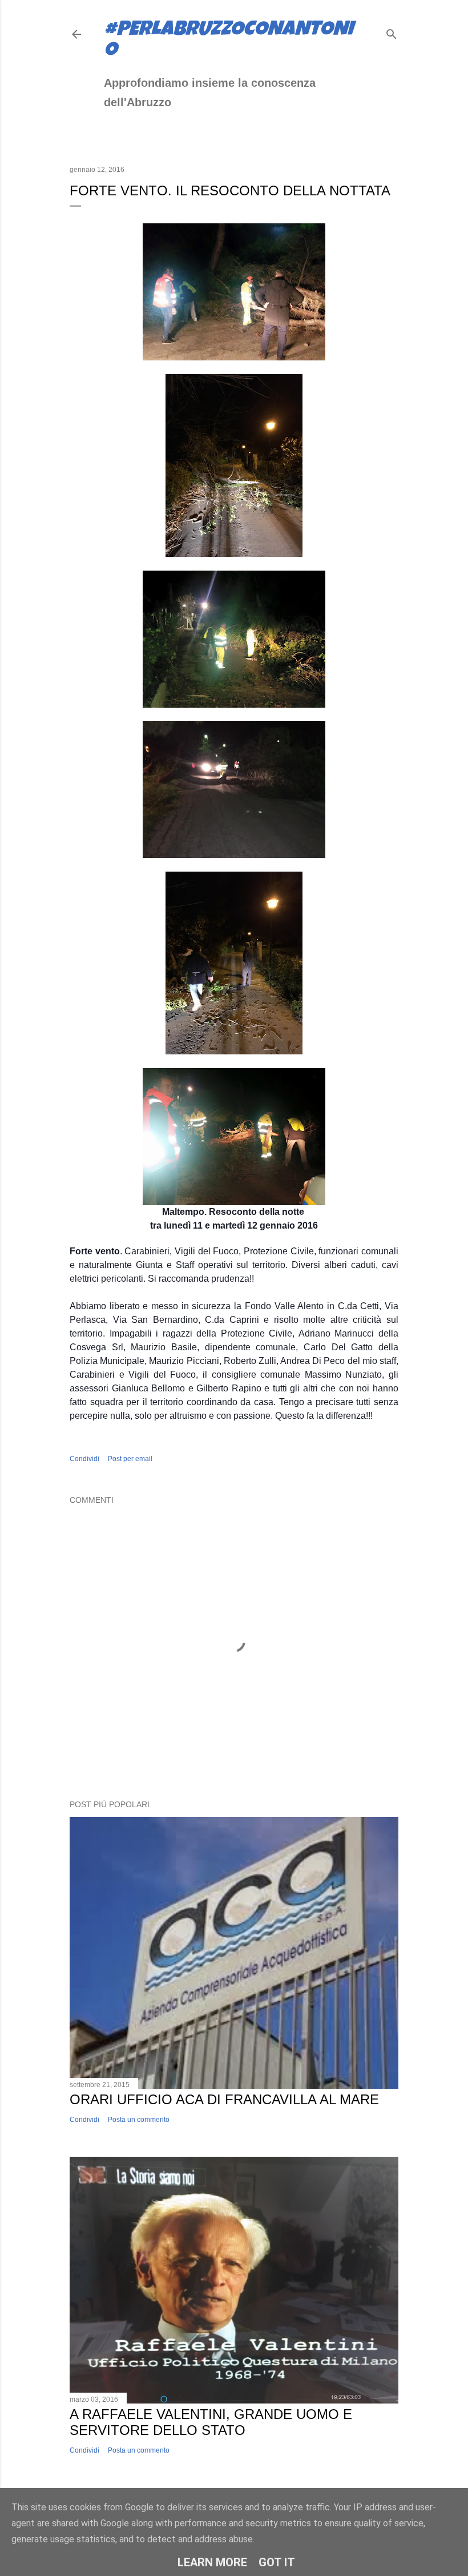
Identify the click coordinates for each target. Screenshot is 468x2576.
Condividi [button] (84, 1459)
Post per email (130, 1459)
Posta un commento (139, 2120)
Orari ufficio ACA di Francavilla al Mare (224, 2099)
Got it (277, 2562)
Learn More (212, 2562)
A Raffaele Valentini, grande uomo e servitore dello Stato (211, 2422)
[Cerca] (392, 32)
